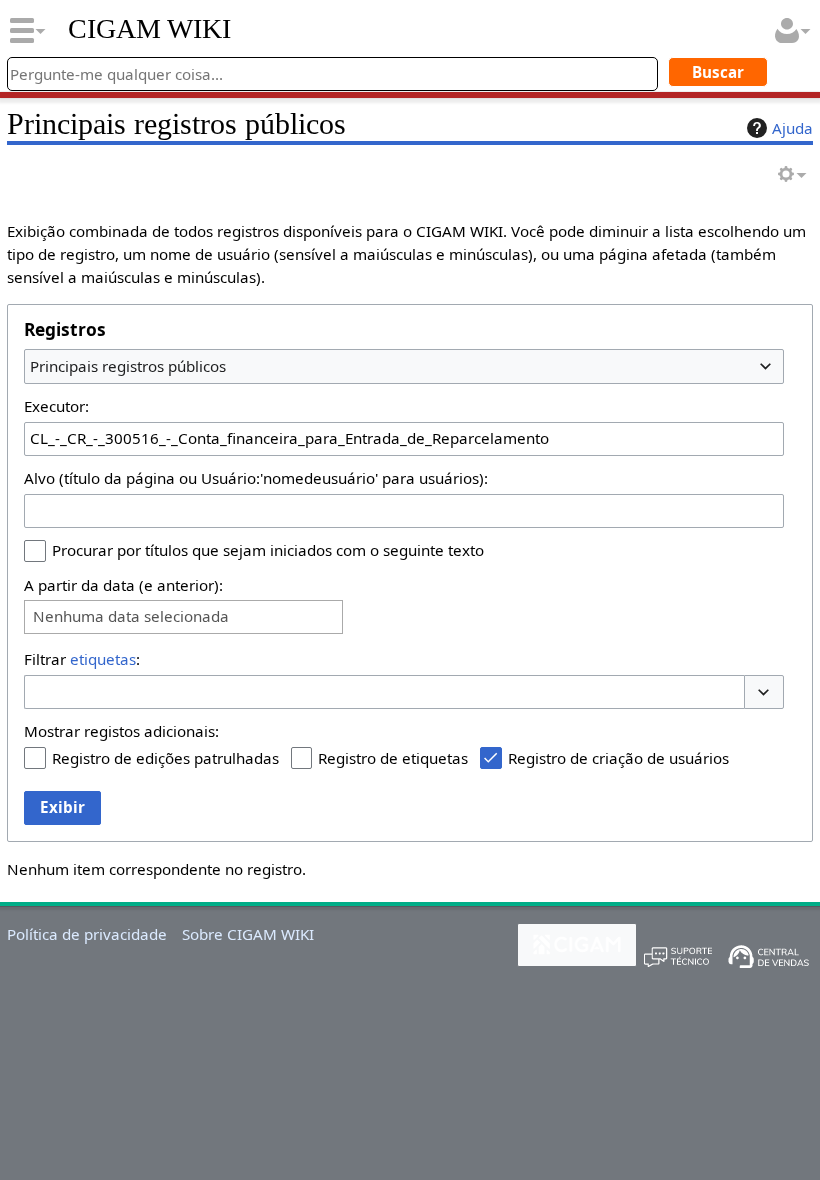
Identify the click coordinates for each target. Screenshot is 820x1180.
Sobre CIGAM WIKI (248, 934)
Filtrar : (82, 659)
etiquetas (103, 659)
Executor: (56, 406)
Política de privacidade (87, 934)
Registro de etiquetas (393, 758)
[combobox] (404, 366)
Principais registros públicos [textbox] (128, 366)
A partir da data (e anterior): (123, 585)
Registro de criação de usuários (618, 758)
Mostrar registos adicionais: (121, 731)
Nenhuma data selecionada (131, 616)
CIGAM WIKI (149, 29)
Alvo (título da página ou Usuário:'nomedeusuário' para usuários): (256, 478)
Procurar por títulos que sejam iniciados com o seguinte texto (268, 550)
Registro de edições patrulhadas (165, 758)
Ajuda (792, 128)
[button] (764, 692)
